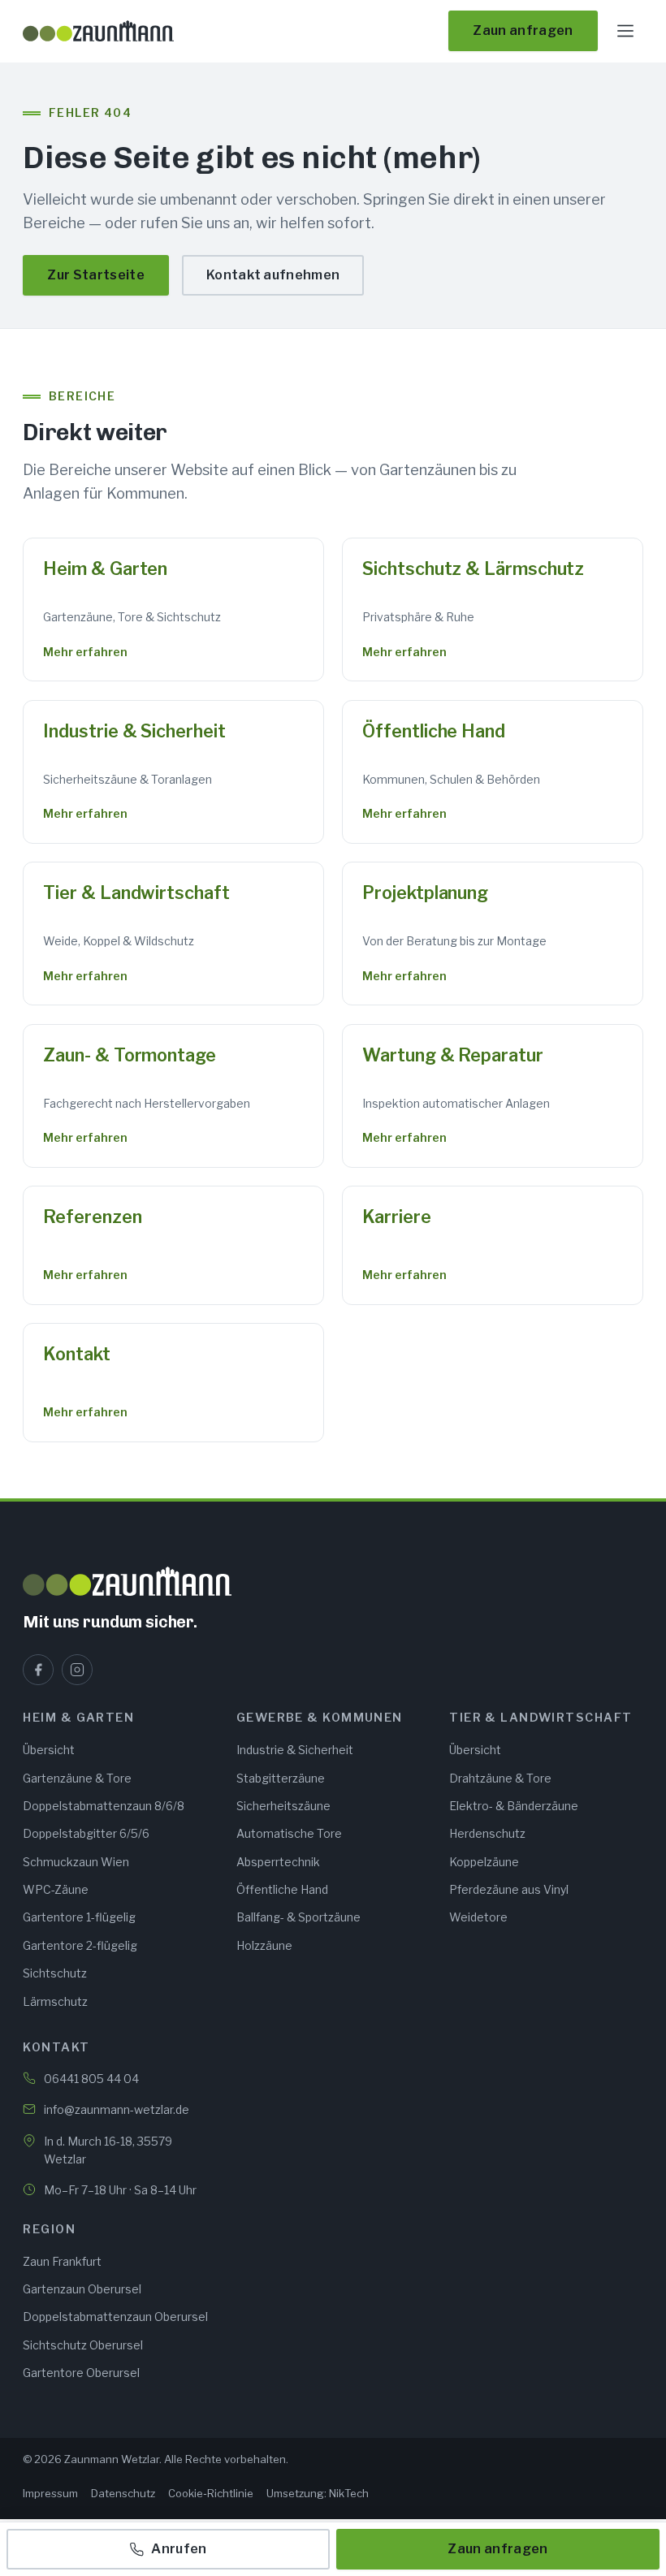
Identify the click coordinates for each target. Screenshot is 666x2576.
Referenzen (92, 1217)
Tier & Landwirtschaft (136, 893)
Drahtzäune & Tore (500, 1778)
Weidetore (478, 1917)
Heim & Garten (105, 568)
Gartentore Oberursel (81, 2373)
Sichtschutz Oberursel (83, 2345)
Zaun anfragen (523, 30)
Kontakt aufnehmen (273, 275)
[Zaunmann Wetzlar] (333, 1581)
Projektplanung (425, 893)
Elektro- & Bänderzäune (514, 1806)
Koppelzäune (484, 1862)
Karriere (396, 1217)
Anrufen (179, 2549)
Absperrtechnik (278, 1862)
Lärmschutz (55, 2001)
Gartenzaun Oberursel (82, 2289)
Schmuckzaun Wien (76, 1862)
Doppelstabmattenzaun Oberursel (115, 2317)
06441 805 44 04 (91, 2079)
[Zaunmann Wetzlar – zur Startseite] (98, 31)
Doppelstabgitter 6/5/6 (86, 1833)
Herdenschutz (487, 1833)
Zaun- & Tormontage (129, 1055)
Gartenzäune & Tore (77, 1778)
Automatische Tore (289, 1833)
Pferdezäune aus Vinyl (509, 1889)
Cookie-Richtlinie (211, 2493)
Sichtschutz (55, 1973)
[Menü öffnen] (625, 31)
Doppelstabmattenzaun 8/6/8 (104, 1806)
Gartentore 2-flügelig (80, 1945)
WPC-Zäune (56, 1889)
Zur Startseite (95, 275)
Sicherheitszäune (283, 1806)
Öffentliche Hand (434, 731)
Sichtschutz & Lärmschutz (473, 568)
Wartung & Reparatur (452, 1055)
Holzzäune (264, 1945)
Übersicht (49, 1750)
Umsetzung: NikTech (318, 2493)
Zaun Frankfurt (62, 2261)
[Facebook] (38, 1670)
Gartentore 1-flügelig (79, 1917)
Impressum (50, 2493)
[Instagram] (77, 1670)
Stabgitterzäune (281, 1778)
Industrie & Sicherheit (134, 731)
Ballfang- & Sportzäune (298, 1917)
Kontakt (76, 1354)
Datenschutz (123, 2493)
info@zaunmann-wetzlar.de (117, 2109)
